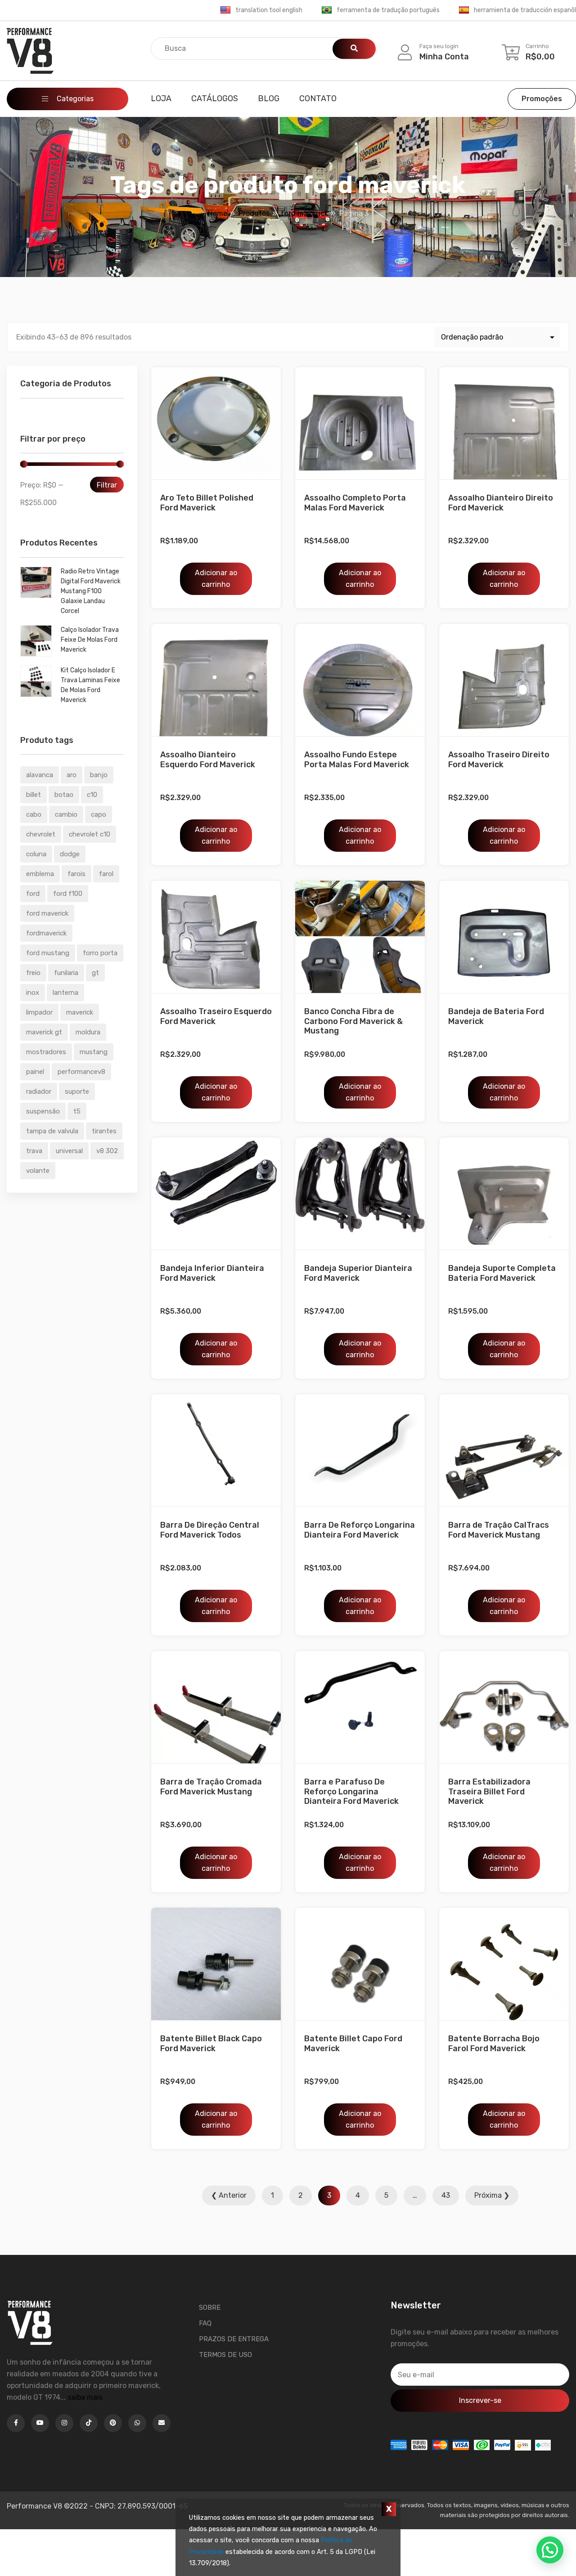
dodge (70, 854)
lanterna (65, 993)
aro (72, 775)
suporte (77, 1091)
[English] (225, 10)
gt (95, 973)
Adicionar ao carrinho (216, 579)
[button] (550, 2550)
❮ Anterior (229, 2195)
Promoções (542, 99)
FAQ (205, 2323)
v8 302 (107, 1151)
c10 (92, 795)
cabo (34, 814)
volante (38, 1171)
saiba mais (85, 2397)
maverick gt (44, 1032)
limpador (39, 1012)
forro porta (100, 953)
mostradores (46, 1052)
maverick (80, 1012)
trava (34, 1151)
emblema (40, 874)
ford (33, 894)
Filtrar (107, 485)
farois (76, 874)
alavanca (40, 775)
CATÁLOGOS (215, 98)
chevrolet (41, 834)
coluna (36, 854)
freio (33, 973)
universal (69, 1151)
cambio (66, 814)
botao (64, 795)
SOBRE (210, 2308)
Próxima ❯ (492, 2195)
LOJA (161, 98)
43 (446, 2195)
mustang (94, 1052)
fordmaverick (46, 933)
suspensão (43, 1111)
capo (99, 814)
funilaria (66, 973)
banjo (99, 775)
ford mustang (48, 953)
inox (33, 993)
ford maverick (47, 913)
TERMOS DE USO (225, 2355)
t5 (77, 1111)
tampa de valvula (52, 1131)
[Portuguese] (327, 10)
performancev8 (81, 1072)
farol (106, 874)
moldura (88, 1032)
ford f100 (68, 894)
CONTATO (318, 98)
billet (34, 795)
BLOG (269, 98)
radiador (39, 1091)
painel (35, 1072)
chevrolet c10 (90, 834)
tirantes (104, 1131)
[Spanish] (464, 10)
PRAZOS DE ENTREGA (234, 2339)
